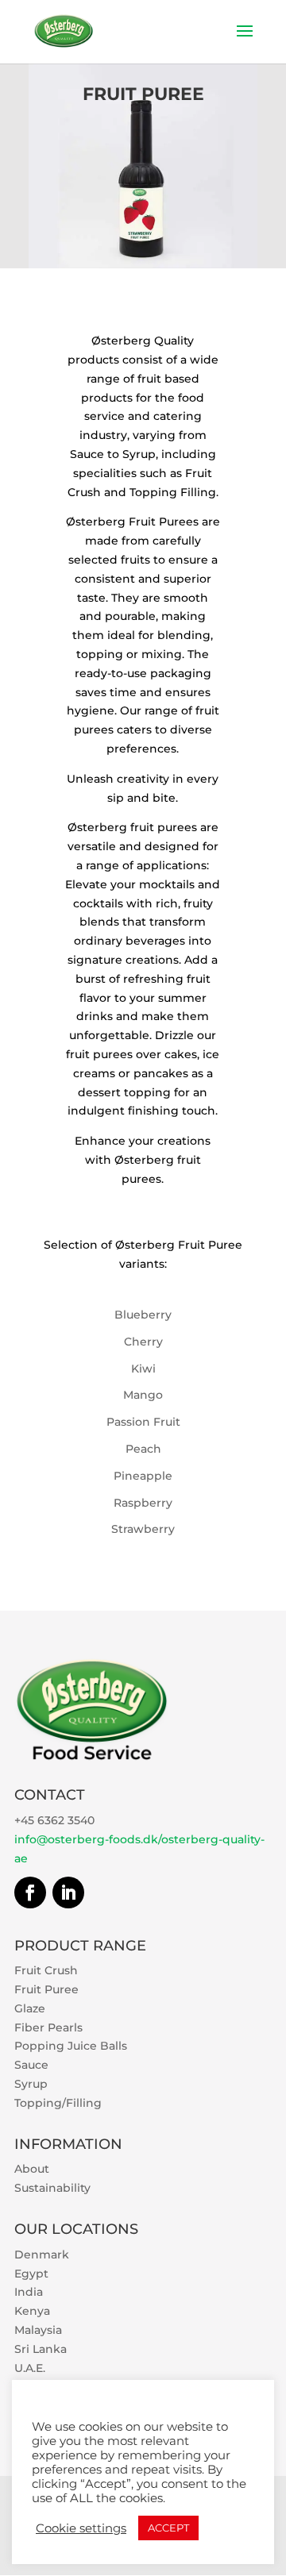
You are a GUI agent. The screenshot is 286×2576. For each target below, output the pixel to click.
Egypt (31, 2274)
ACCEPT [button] (168, 2528)
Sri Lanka (41, 2349)
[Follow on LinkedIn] (68, 1893)
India (29, 2292)
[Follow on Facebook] (30, 1893)
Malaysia (38, 2330)
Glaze (30, 2008)
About (32, 2169)
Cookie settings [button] (81, 2528)
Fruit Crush (46, 1970)
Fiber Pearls (48, 2027)
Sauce (31, 2065)
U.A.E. (30, 2368)
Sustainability (52, 2188)
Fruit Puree (46, 1989)
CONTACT (50, 1795)
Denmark (42, 2254)
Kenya (32, 2311)
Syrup (31, 2084)
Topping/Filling (58, 2103)
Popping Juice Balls (71, 2046)
